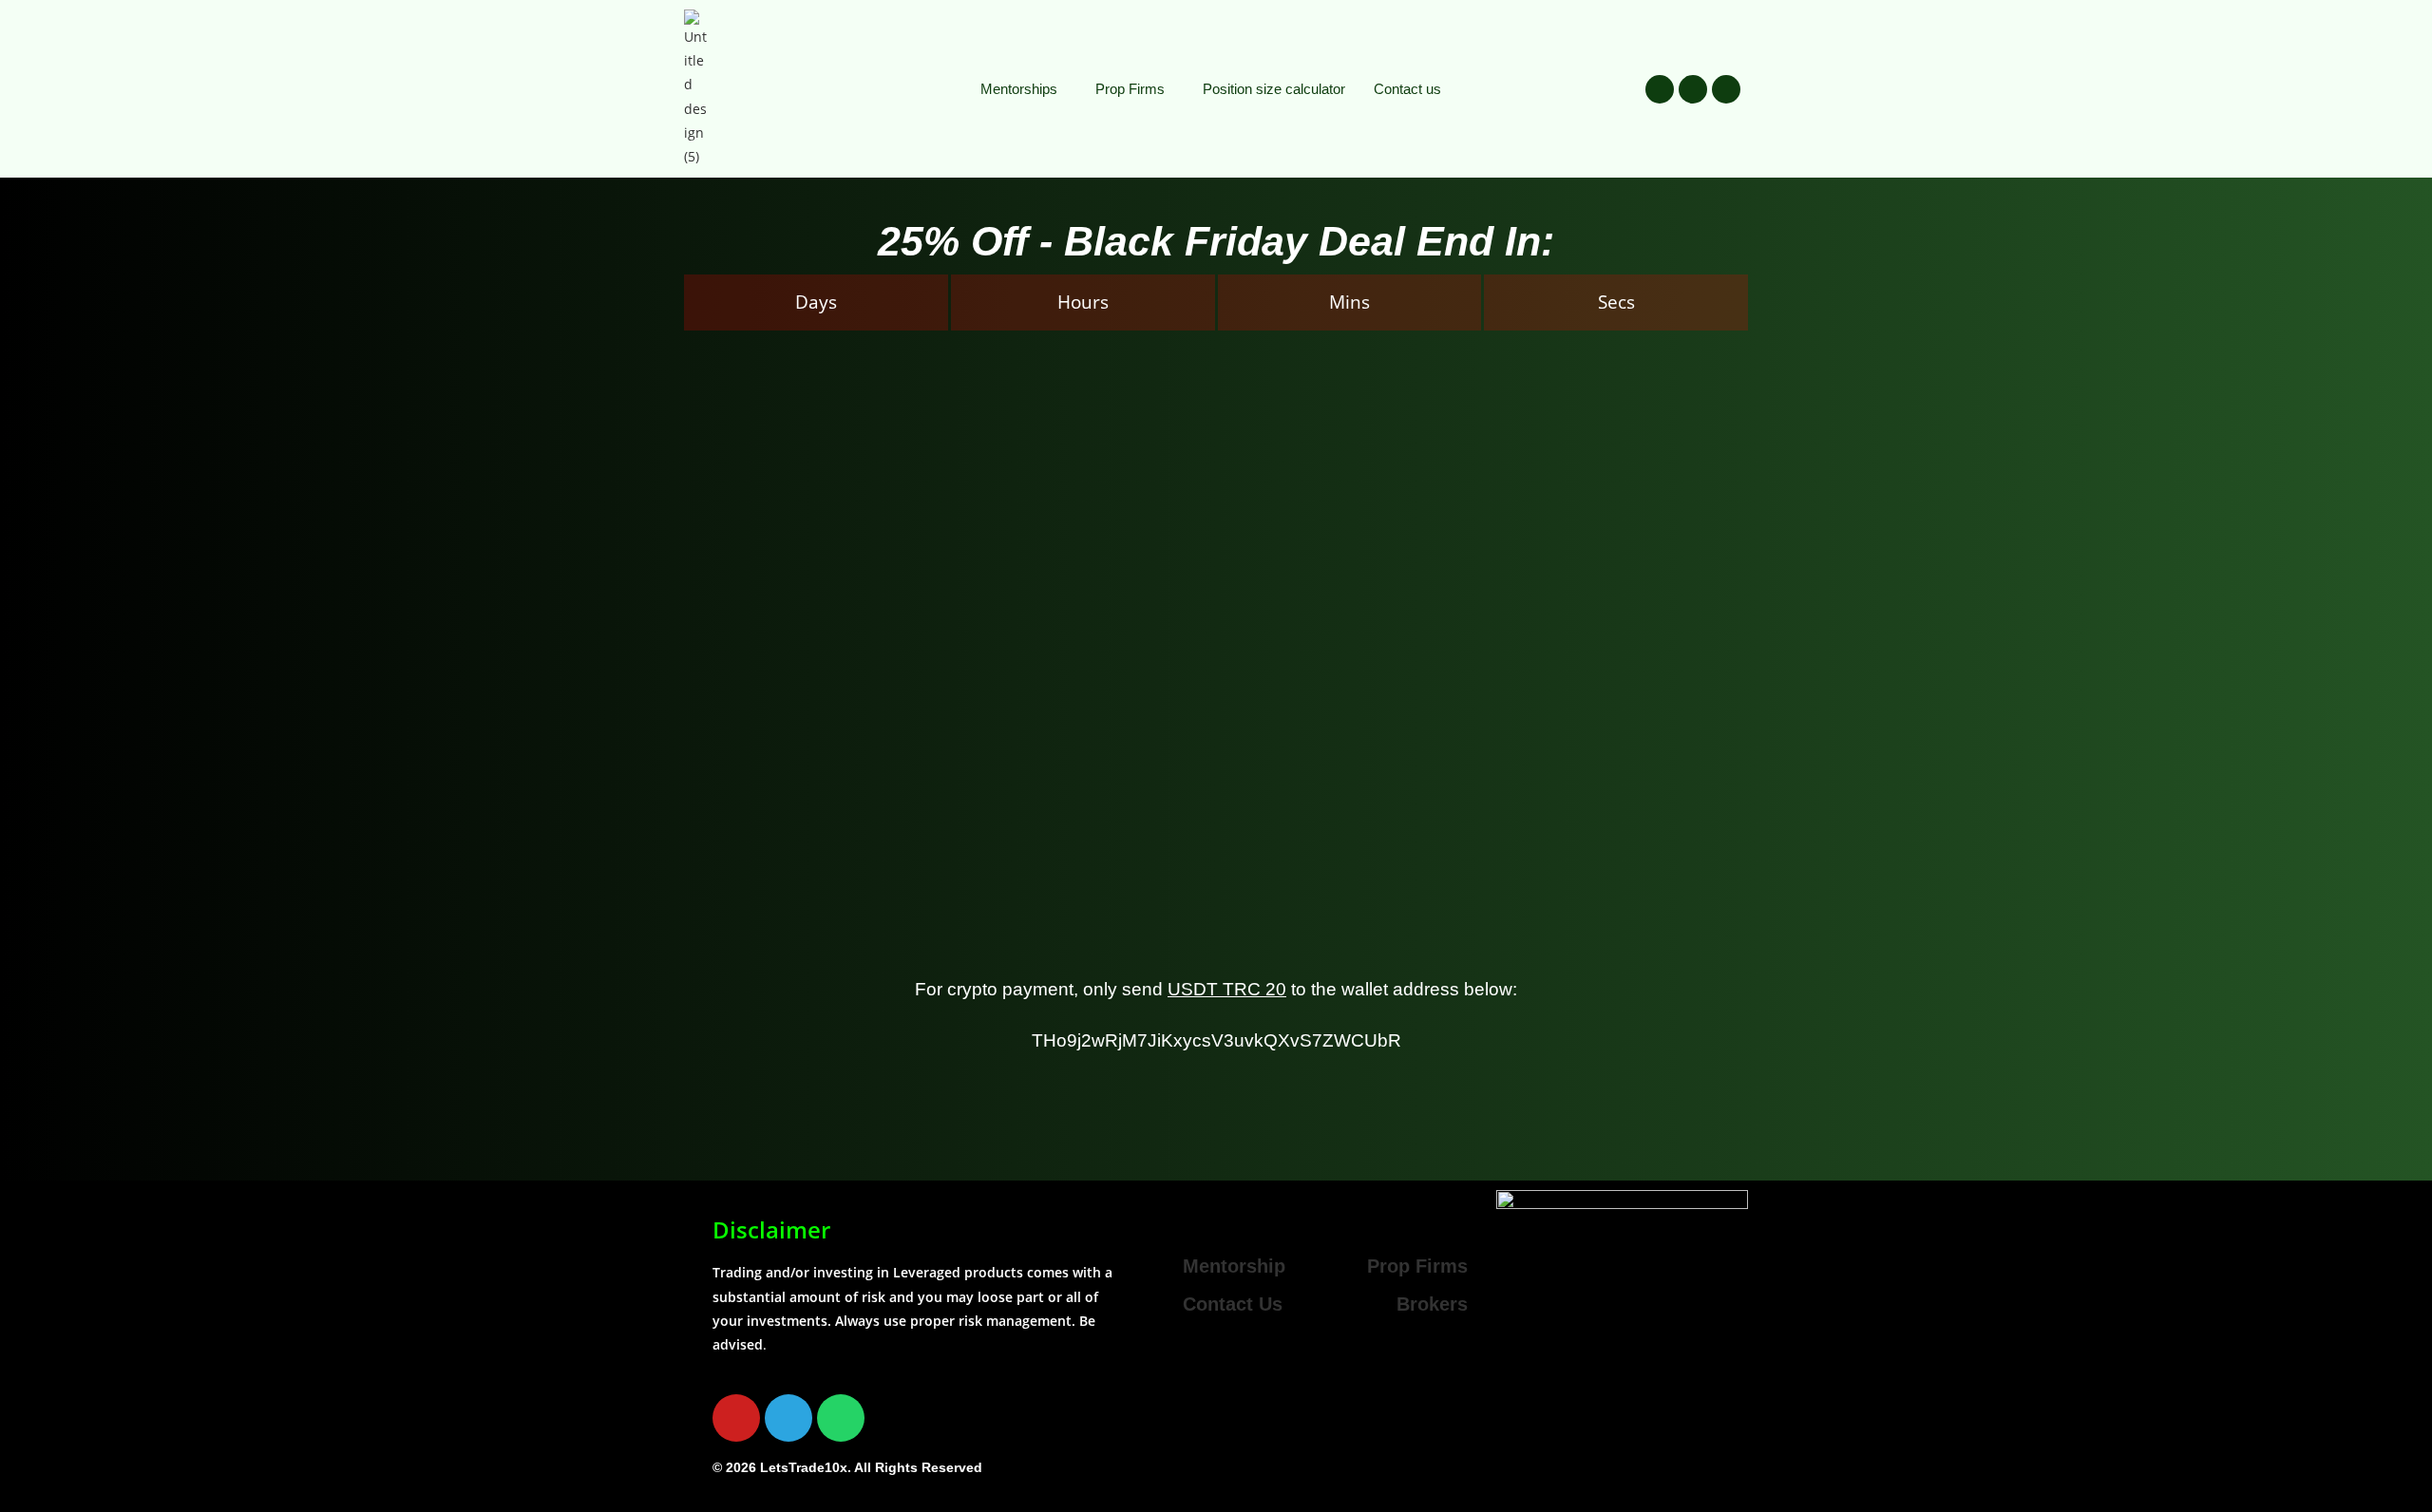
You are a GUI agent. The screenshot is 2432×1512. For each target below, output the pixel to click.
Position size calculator (1274, 89)
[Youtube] (1660, 89)
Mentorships (1019, 89)
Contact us (1407, 89)
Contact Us (1233, 1304)
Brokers (1432, 1304)
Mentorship (1234, 1266)
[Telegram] (1693, 89)
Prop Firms (1130, 89)
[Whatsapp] (1726, 89)
